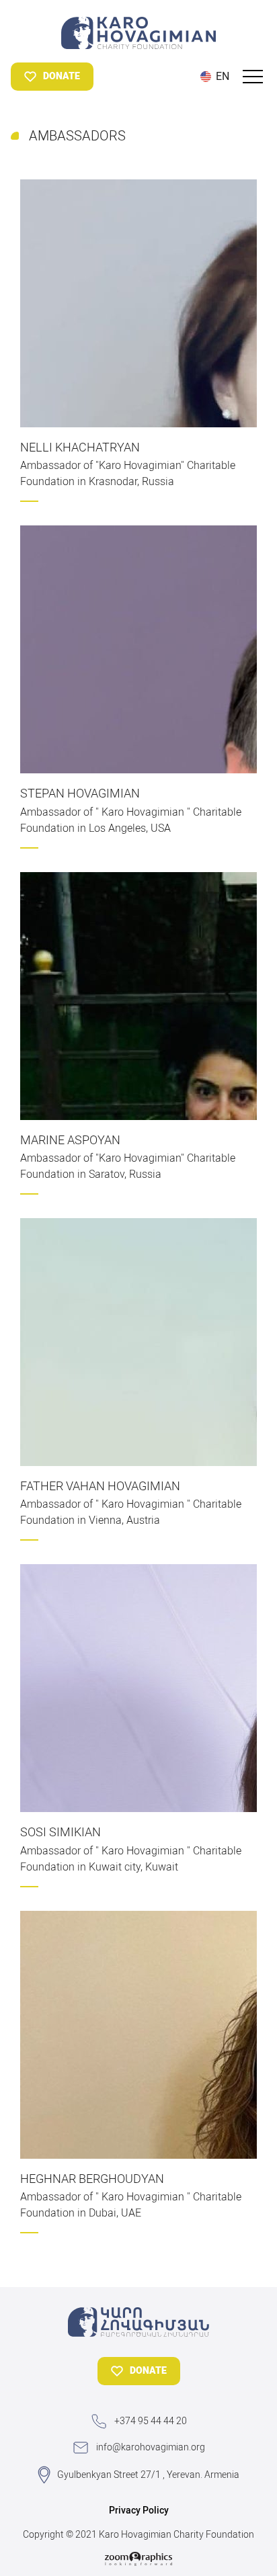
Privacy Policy (139, 2510)
